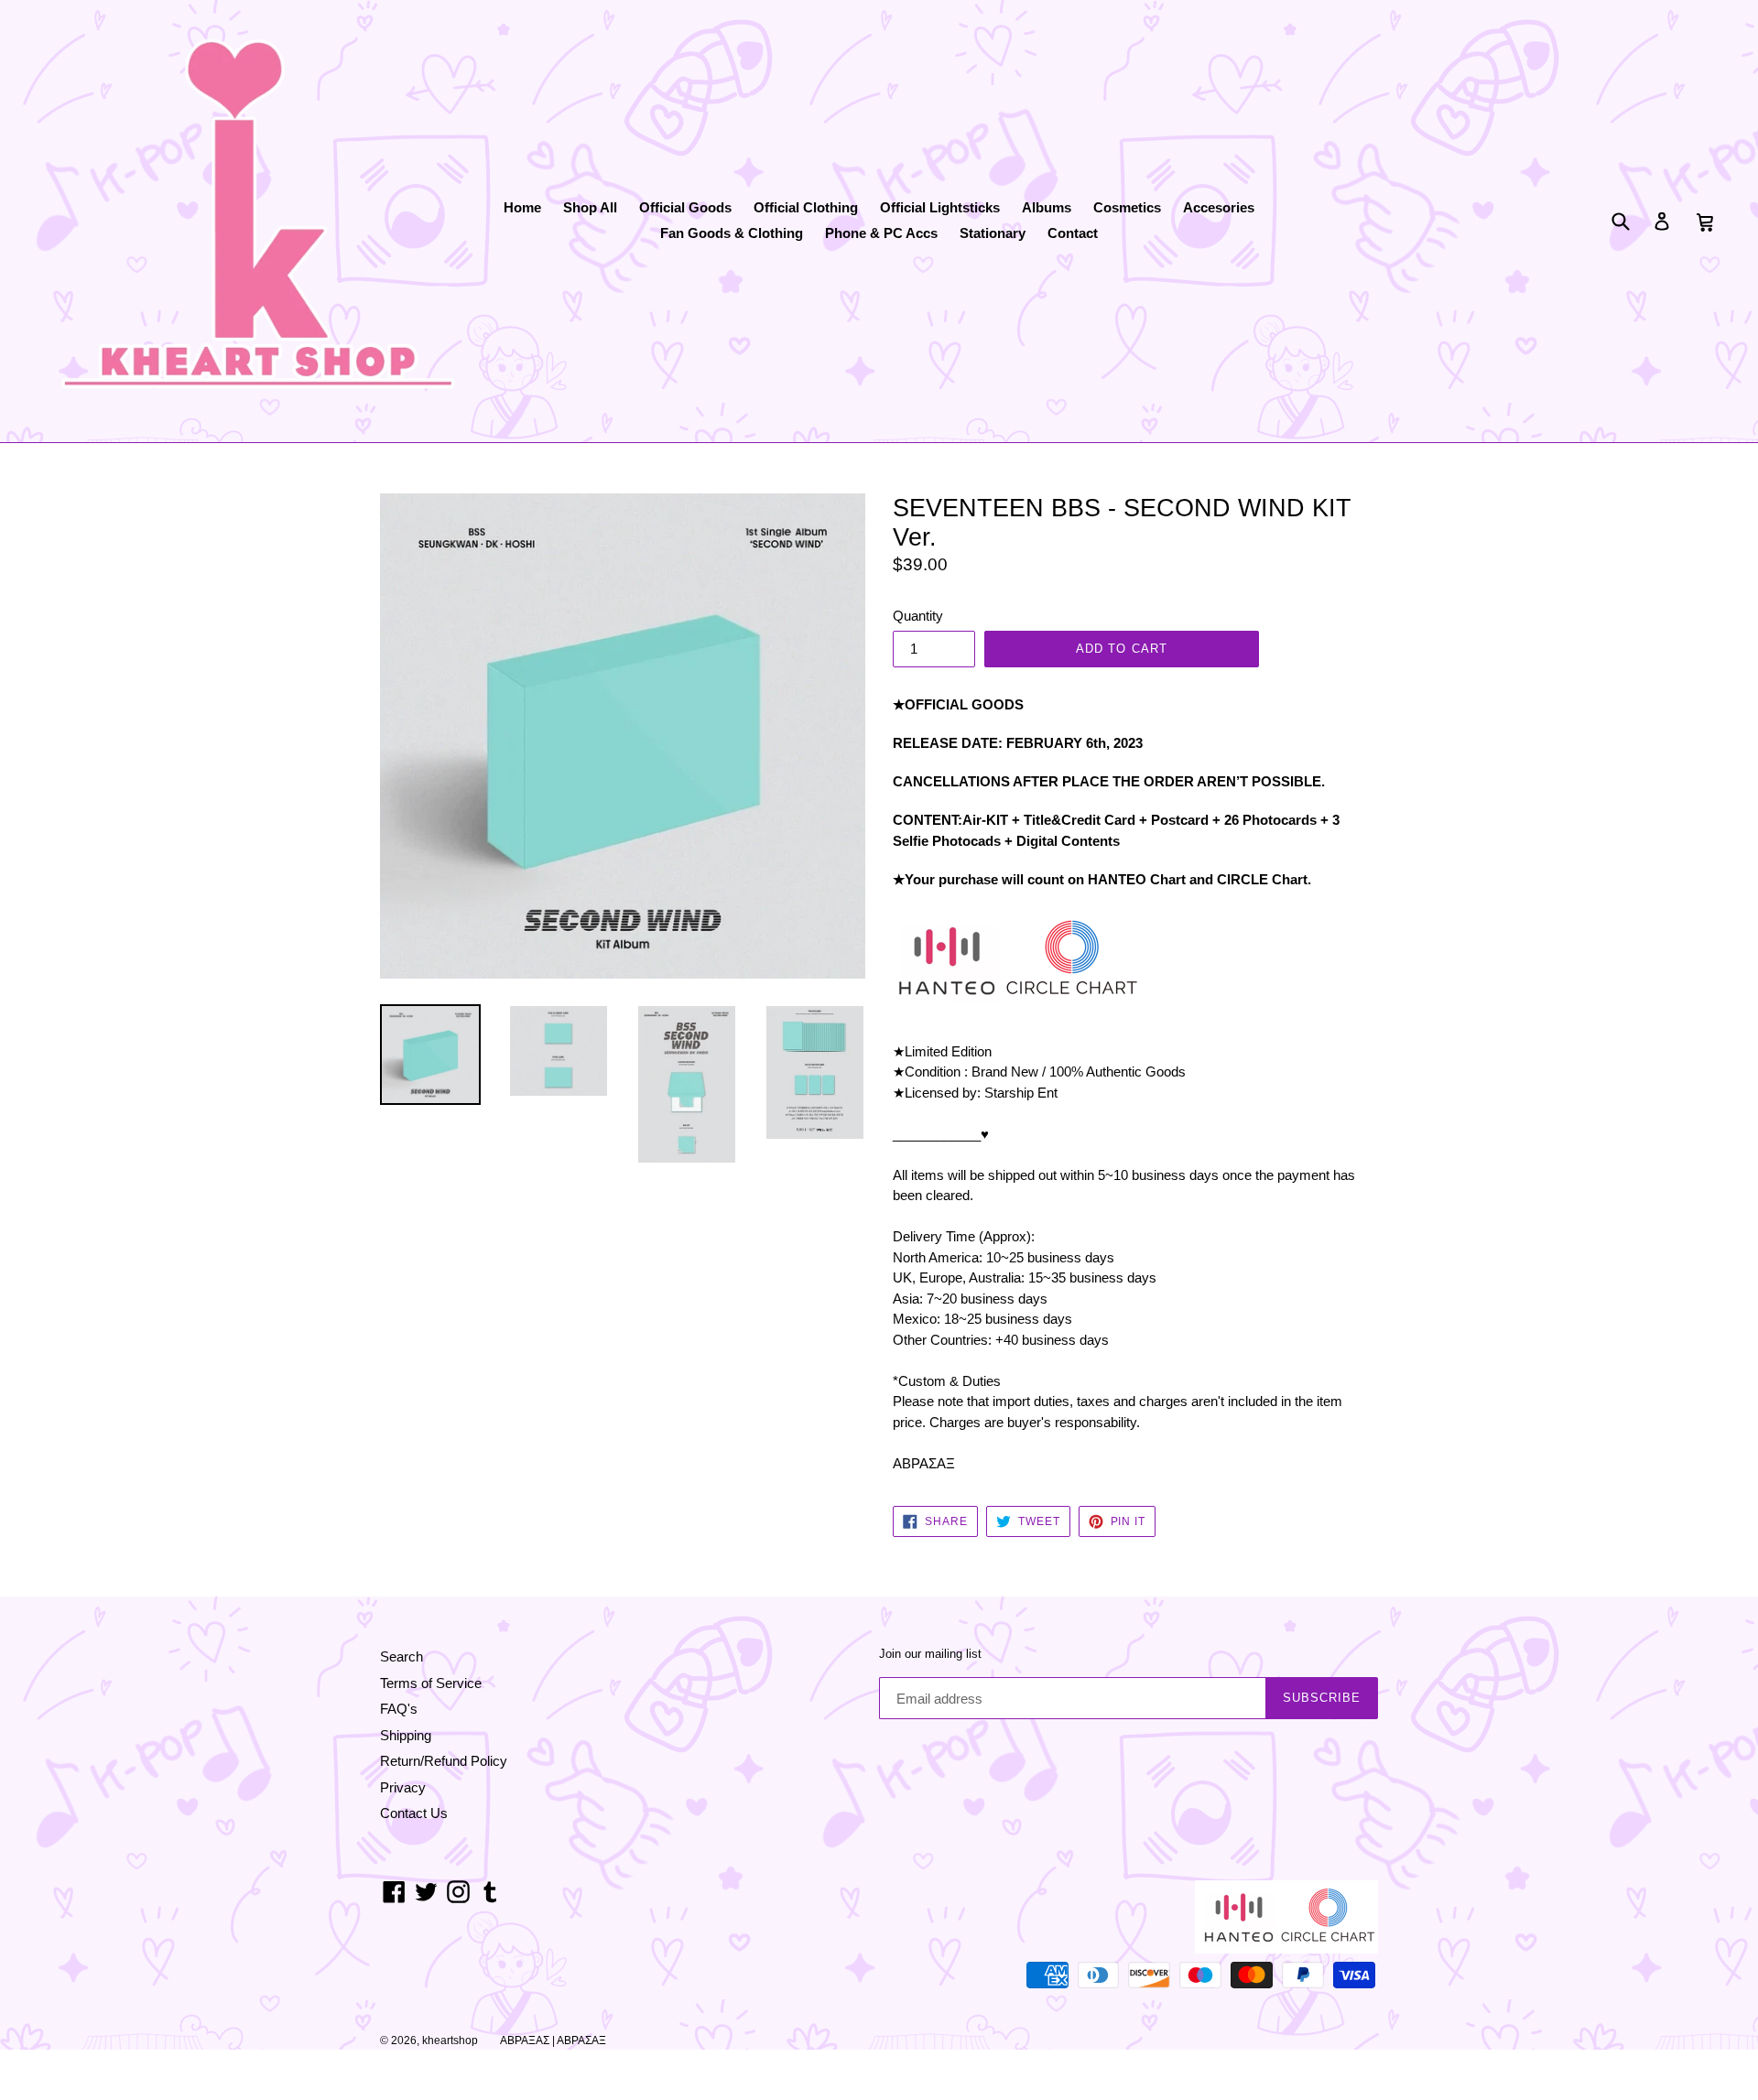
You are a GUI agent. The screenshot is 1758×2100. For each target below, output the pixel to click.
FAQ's (399, 1709)
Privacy (403, 1787)
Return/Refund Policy (444, 1761)
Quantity (918, 616)
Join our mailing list (930, 1654)
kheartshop (450, 2040)
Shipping (406, 1735)
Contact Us (414, 1813)
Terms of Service (431, 1683)
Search (402, 1656)
